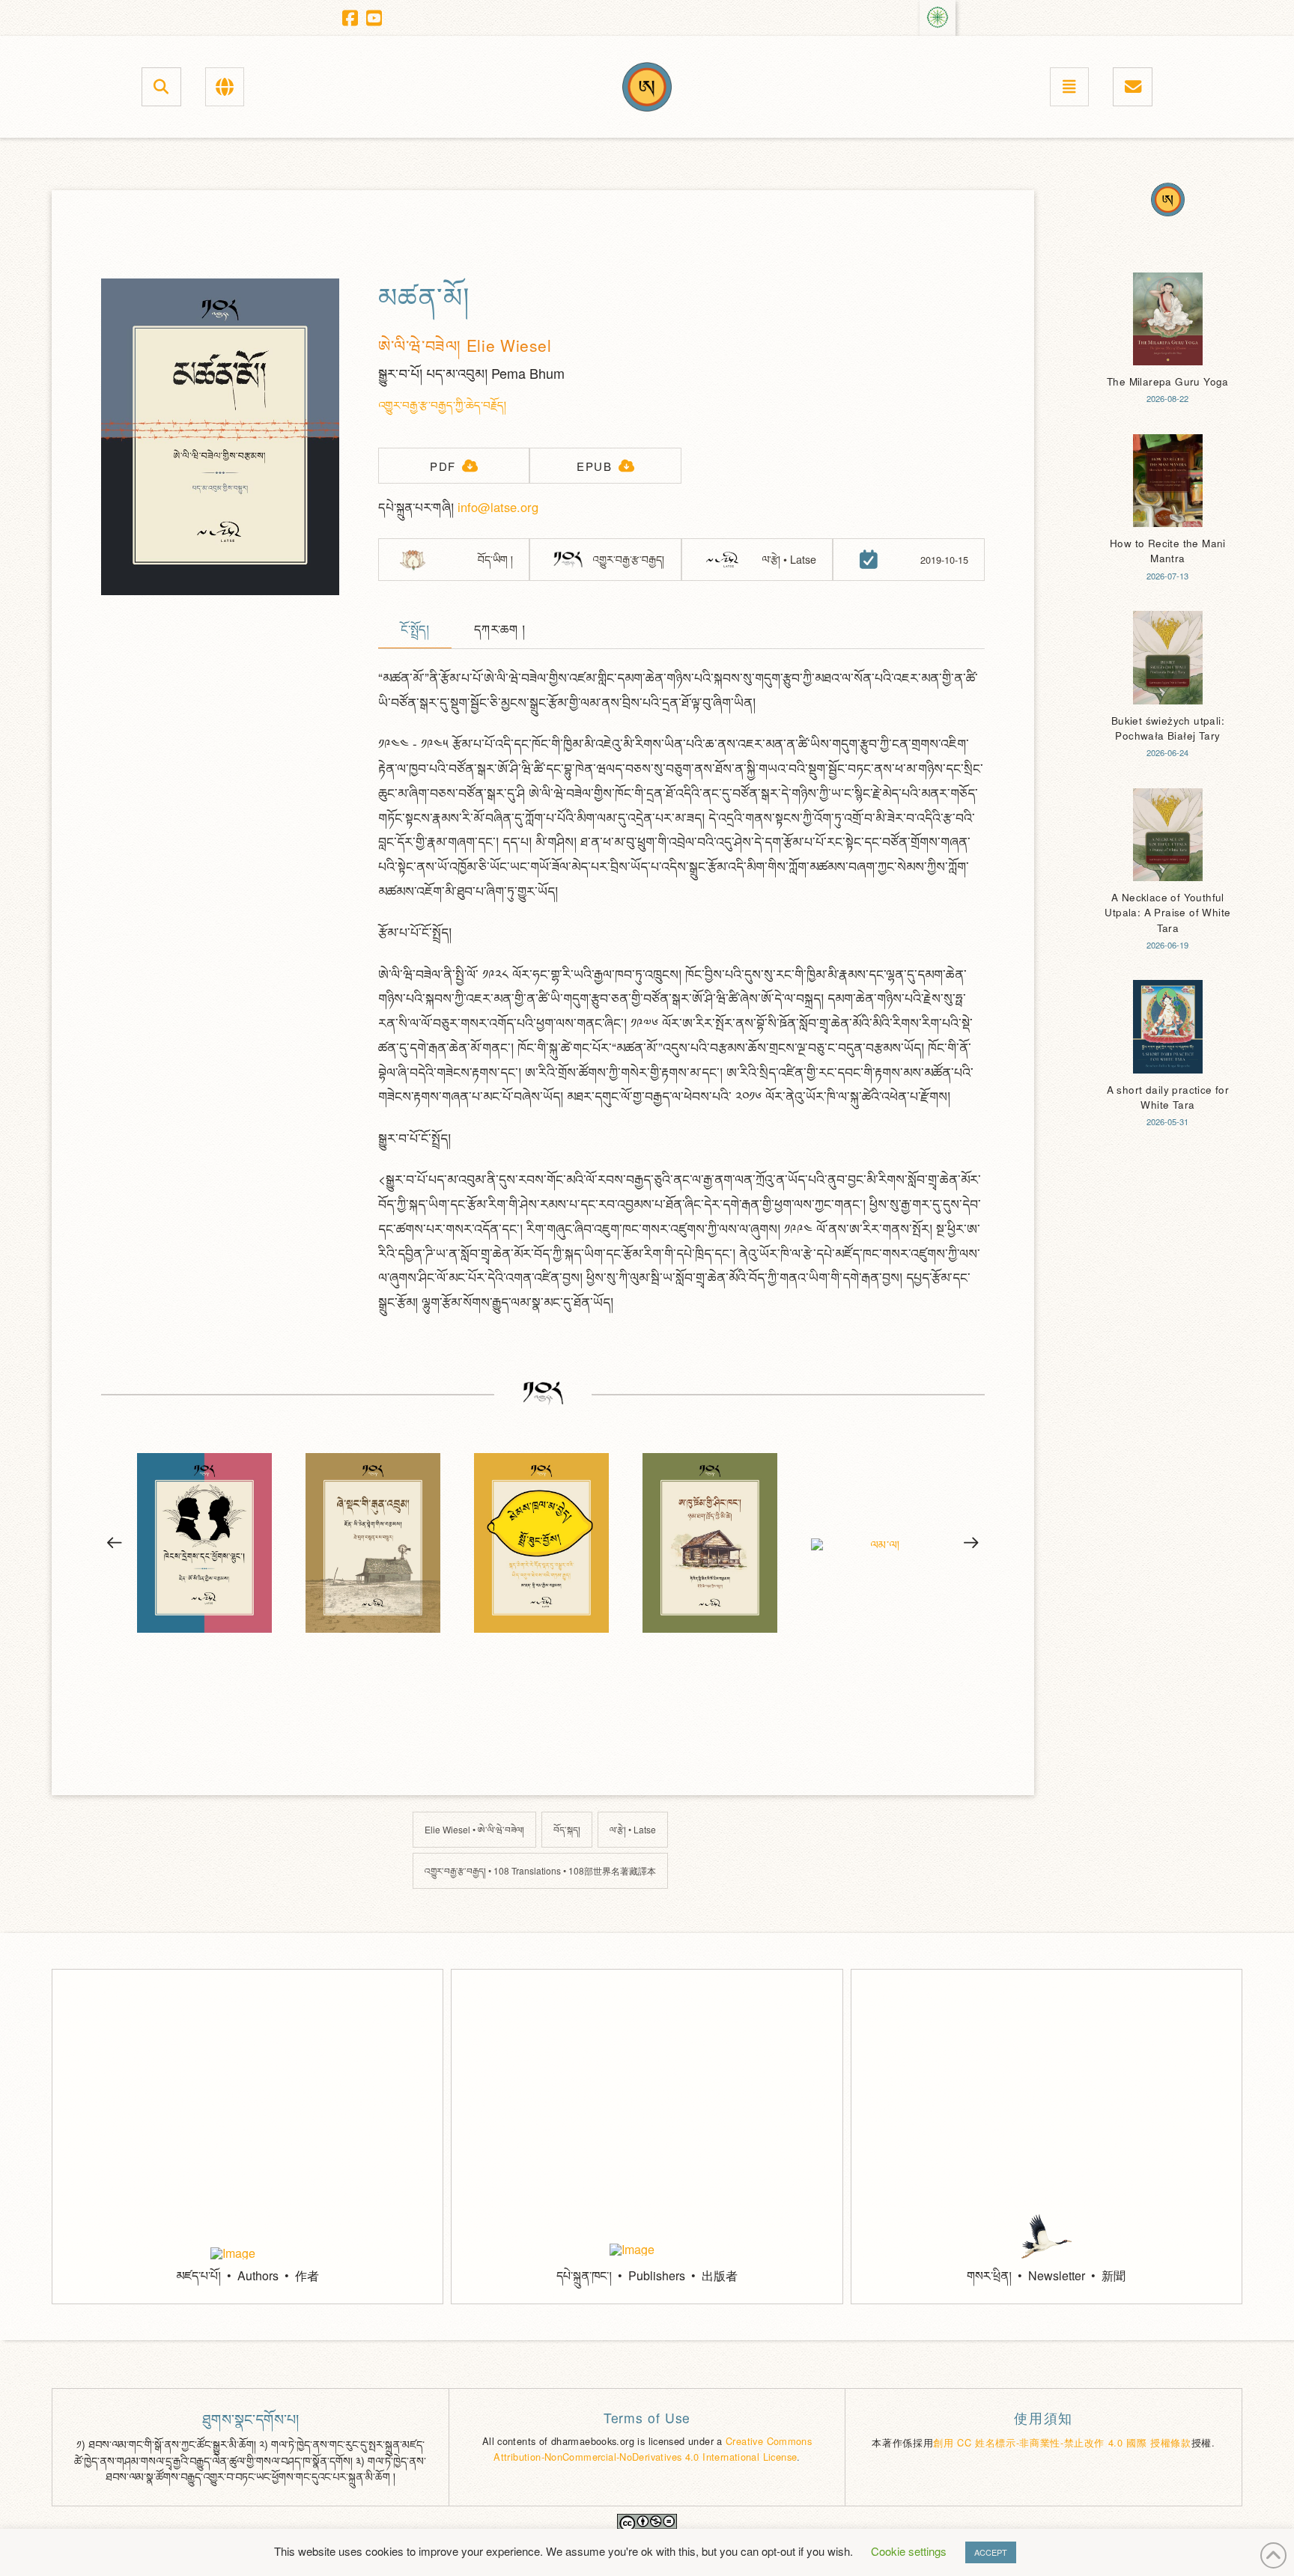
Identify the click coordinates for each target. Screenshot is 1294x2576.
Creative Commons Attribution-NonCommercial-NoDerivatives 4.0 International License (653, 2448)
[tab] (415, 631)
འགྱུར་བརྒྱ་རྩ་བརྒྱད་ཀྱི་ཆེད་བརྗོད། (442, 405)
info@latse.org (498, 507)
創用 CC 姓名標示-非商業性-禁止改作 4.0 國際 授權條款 (1062, 2442)
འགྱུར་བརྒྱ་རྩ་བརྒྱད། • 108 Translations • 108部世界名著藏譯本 (540, 1870)
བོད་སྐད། (567, 1829)
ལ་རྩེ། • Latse (633, 1829)
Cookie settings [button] (909, 2551)
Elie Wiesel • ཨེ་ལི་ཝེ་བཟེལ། (474, 1829)
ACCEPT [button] (991, 2552)
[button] (161, 86)
